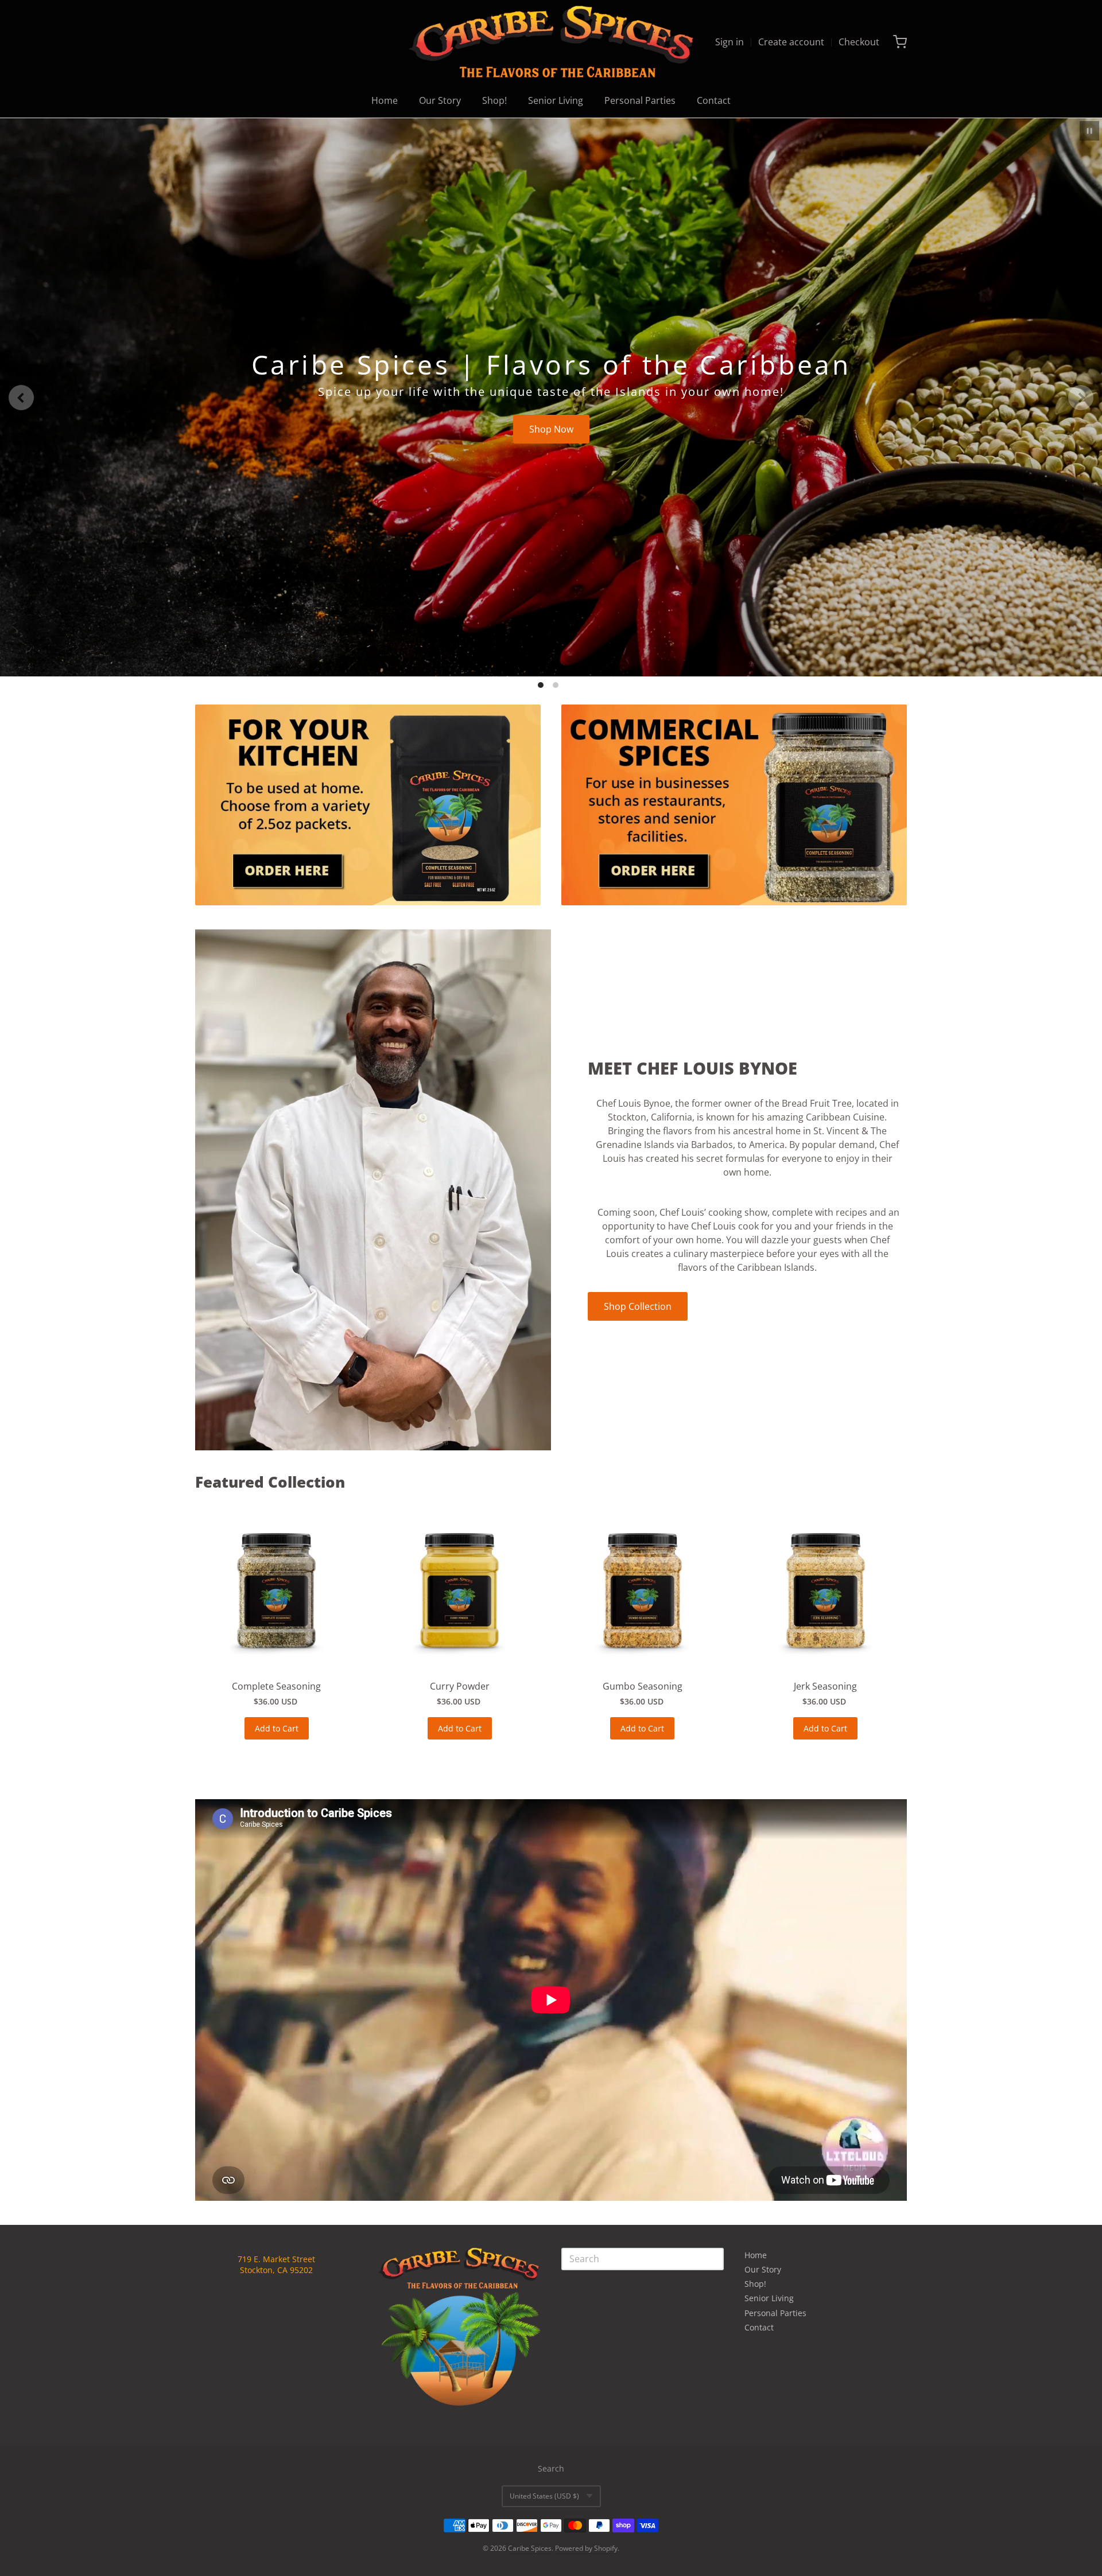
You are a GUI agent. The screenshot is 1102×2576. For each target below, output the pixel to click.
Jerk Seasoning (825, 1686)
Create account (791, 42)
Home (385, 100)
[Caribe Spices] (551, 42)
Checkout (859, 42)
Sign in (730, 42)
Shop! (494, 100)
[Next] (1081, 398)
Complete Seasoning (276, 1686)
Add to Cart (277, 1728)
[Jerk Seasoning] (826, 1591)
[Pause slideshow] (1089, 131)
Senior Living (556, 100)
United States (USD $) (544, 2496)
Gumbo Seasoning (643, 1686)
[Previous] (21, 398)
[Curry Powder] (459, 1591)
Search (551, 2468)
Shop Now (551, 429)
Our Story (440, 100)
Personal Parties (640, 100)
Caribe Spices (530, 2548)
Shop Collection (638, 1306)
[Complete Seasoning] (276, 1591)
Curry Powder (460, 1686)
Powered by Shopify (586, 2548)
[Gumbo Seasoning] (643, 1591)
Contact (714, 100)
